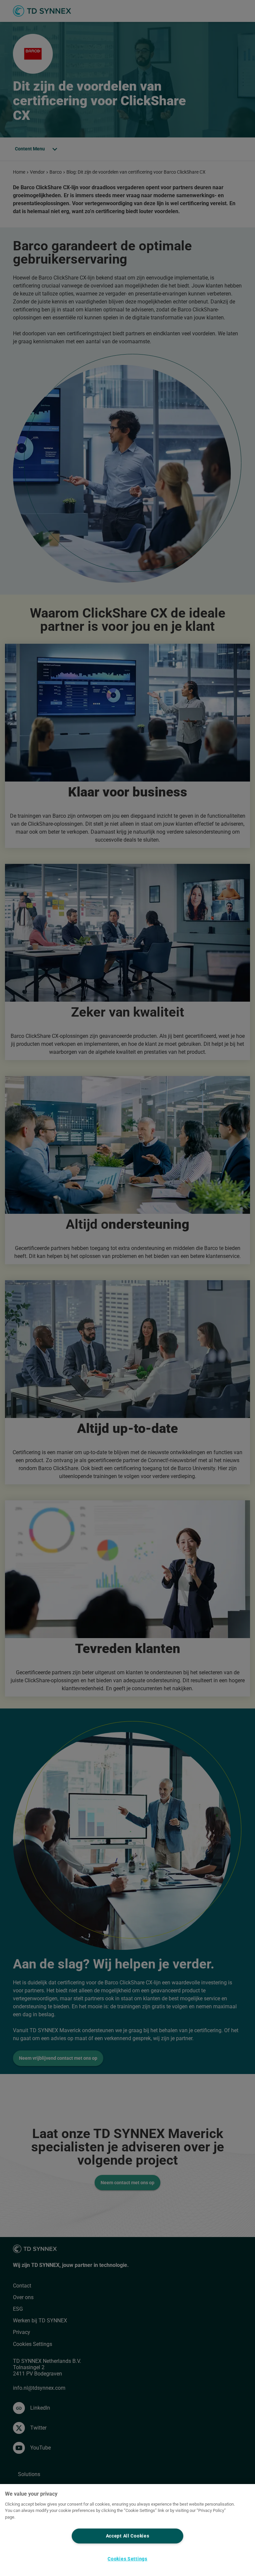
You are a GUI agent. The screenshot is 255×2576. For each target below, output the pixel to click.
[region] (127, 2530)
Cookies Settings (127, 2559)
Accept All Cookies (128, 2536)
